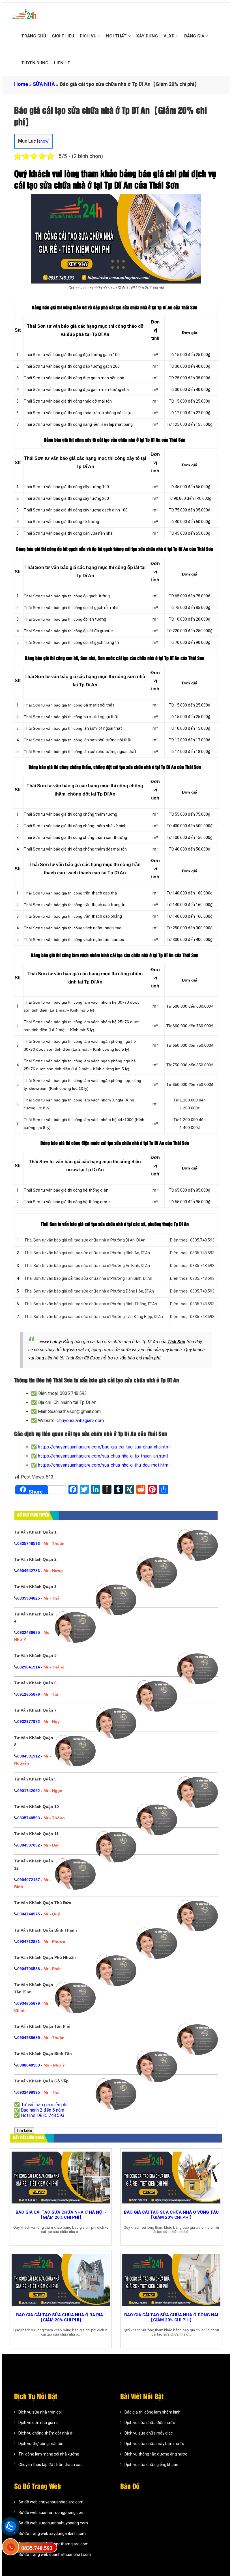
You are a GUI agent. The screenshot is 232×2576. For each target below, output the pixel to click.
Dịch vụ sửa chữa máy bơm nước (154, 2444)
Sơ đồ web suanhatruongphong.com (51, 2512)
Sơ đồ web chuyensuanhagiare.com (51, 2502)
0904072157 (29, 1880)
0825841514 (29, 1667)
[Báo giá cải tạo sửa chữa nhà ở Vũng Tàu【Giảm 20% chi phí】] (171, 2178)
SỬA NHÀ (44, 84)
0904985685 (29, 2038)
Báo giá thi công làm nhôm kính (152, 2412)
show (43, 141)
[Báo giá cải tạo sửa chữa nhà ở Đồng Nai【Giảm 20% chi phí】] (171, 2280)
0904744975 (29, 1914)
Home (21, 84)
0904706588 (29, 1969)
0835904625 (29, 1598)
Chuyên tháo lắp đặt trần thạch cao (51, 2465)
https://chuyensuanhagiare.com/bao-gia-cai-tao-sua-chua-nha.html (104, 1447)
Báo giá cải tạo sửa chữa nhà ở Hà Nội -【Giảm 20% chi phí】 (61, 2215)
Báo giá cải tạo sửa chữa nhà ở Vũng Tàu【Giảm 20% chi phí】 (171, 2215)
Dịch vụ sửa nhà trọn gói (40, 2412)
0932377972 (29, 1721)
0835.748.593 (37, 2548)
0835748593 (29, 1543)
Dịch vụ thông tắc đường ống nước (156, 2454)
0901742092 (29, 1791)
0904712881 (29, 1941)
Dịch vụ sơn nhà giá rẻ (38, 2423)
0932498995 (29, 2092)
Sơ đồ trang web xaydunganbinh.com (52, 2533)
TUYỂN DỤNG (35, 63)
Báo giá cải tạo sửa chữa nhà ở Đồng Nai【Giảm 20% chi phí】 (171, 2317)
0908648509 (29, 2065)
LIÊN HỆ (62, 63)
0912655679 (29, 1694)
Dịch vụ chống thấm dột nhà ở (45, 2433)
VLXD (170, 36)
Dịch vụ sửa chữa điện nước (150, 2423)
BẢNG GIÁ (195, 36)
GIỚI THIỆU (63, 36)
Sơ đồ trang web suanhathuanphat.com (55, 2554)
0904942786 (29, 1571)
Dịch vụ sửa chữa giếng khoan (151, 2465)
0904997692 (29, 1845)
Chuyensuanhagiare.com (80, 1421)
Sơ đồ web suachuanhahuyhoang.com (53, 2523)
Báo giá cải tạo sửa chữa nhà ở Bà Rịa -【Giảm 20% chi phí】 (61, 2317)
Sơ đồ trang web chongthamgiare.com (53, 2544)
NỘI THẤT (117, 36)
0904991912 (29, 1756)
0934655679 (29, 2003)
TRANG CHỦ (34, 36)
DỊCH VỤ (89, 36)
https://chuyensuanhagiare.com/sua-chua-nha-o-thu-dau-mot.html (104, 1465)
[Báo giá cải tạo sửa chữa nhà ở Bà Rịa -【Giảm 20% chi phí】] (61, 2280)
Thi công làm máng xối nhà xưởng (49, 2454)
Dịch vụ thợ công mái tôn (41, 2444)
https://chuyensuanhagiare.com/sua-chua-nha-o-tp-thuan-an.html (103, 1456)
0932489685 (29, 1632)
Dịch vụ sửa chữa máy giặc (149, 2433)
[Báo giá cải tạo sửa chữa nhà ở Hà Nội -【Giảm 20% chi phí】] (61, 2178)
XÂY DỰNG (147, 36)
